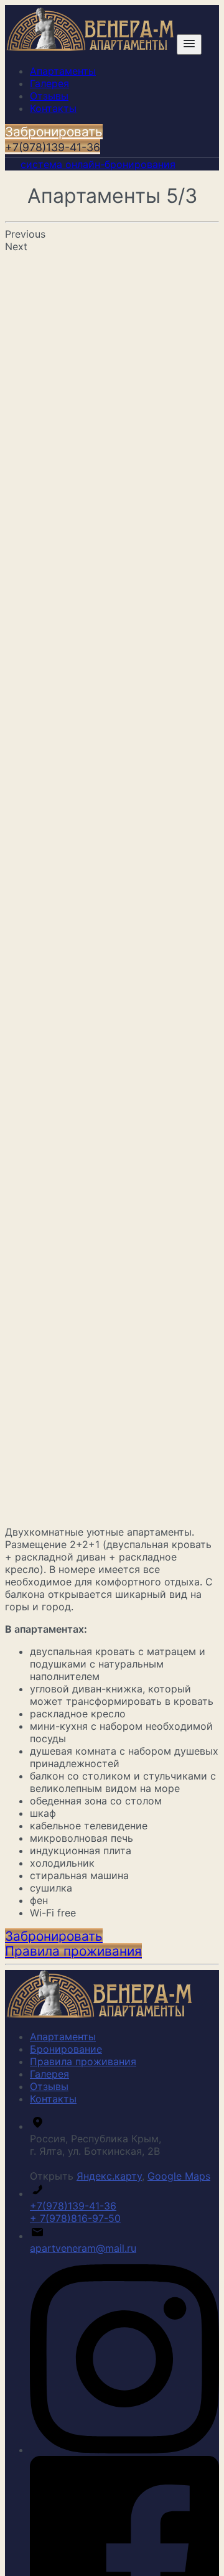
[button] (54, 1936)
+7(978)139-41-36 (73, 2206)
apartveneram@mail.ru (83, 2248)
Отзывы (49, 96)
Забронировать (54, 139)
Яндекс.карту (109, 2176)
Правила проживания (83, 2061)
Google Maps (179, 2176)
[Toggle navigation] (189, 44)
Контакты (53, 108)
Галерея (49, 83)
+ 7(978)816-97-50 (75, 2218)
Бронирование (66, 2049)
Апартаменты (63, 71)
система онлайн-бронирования (98, 164)
